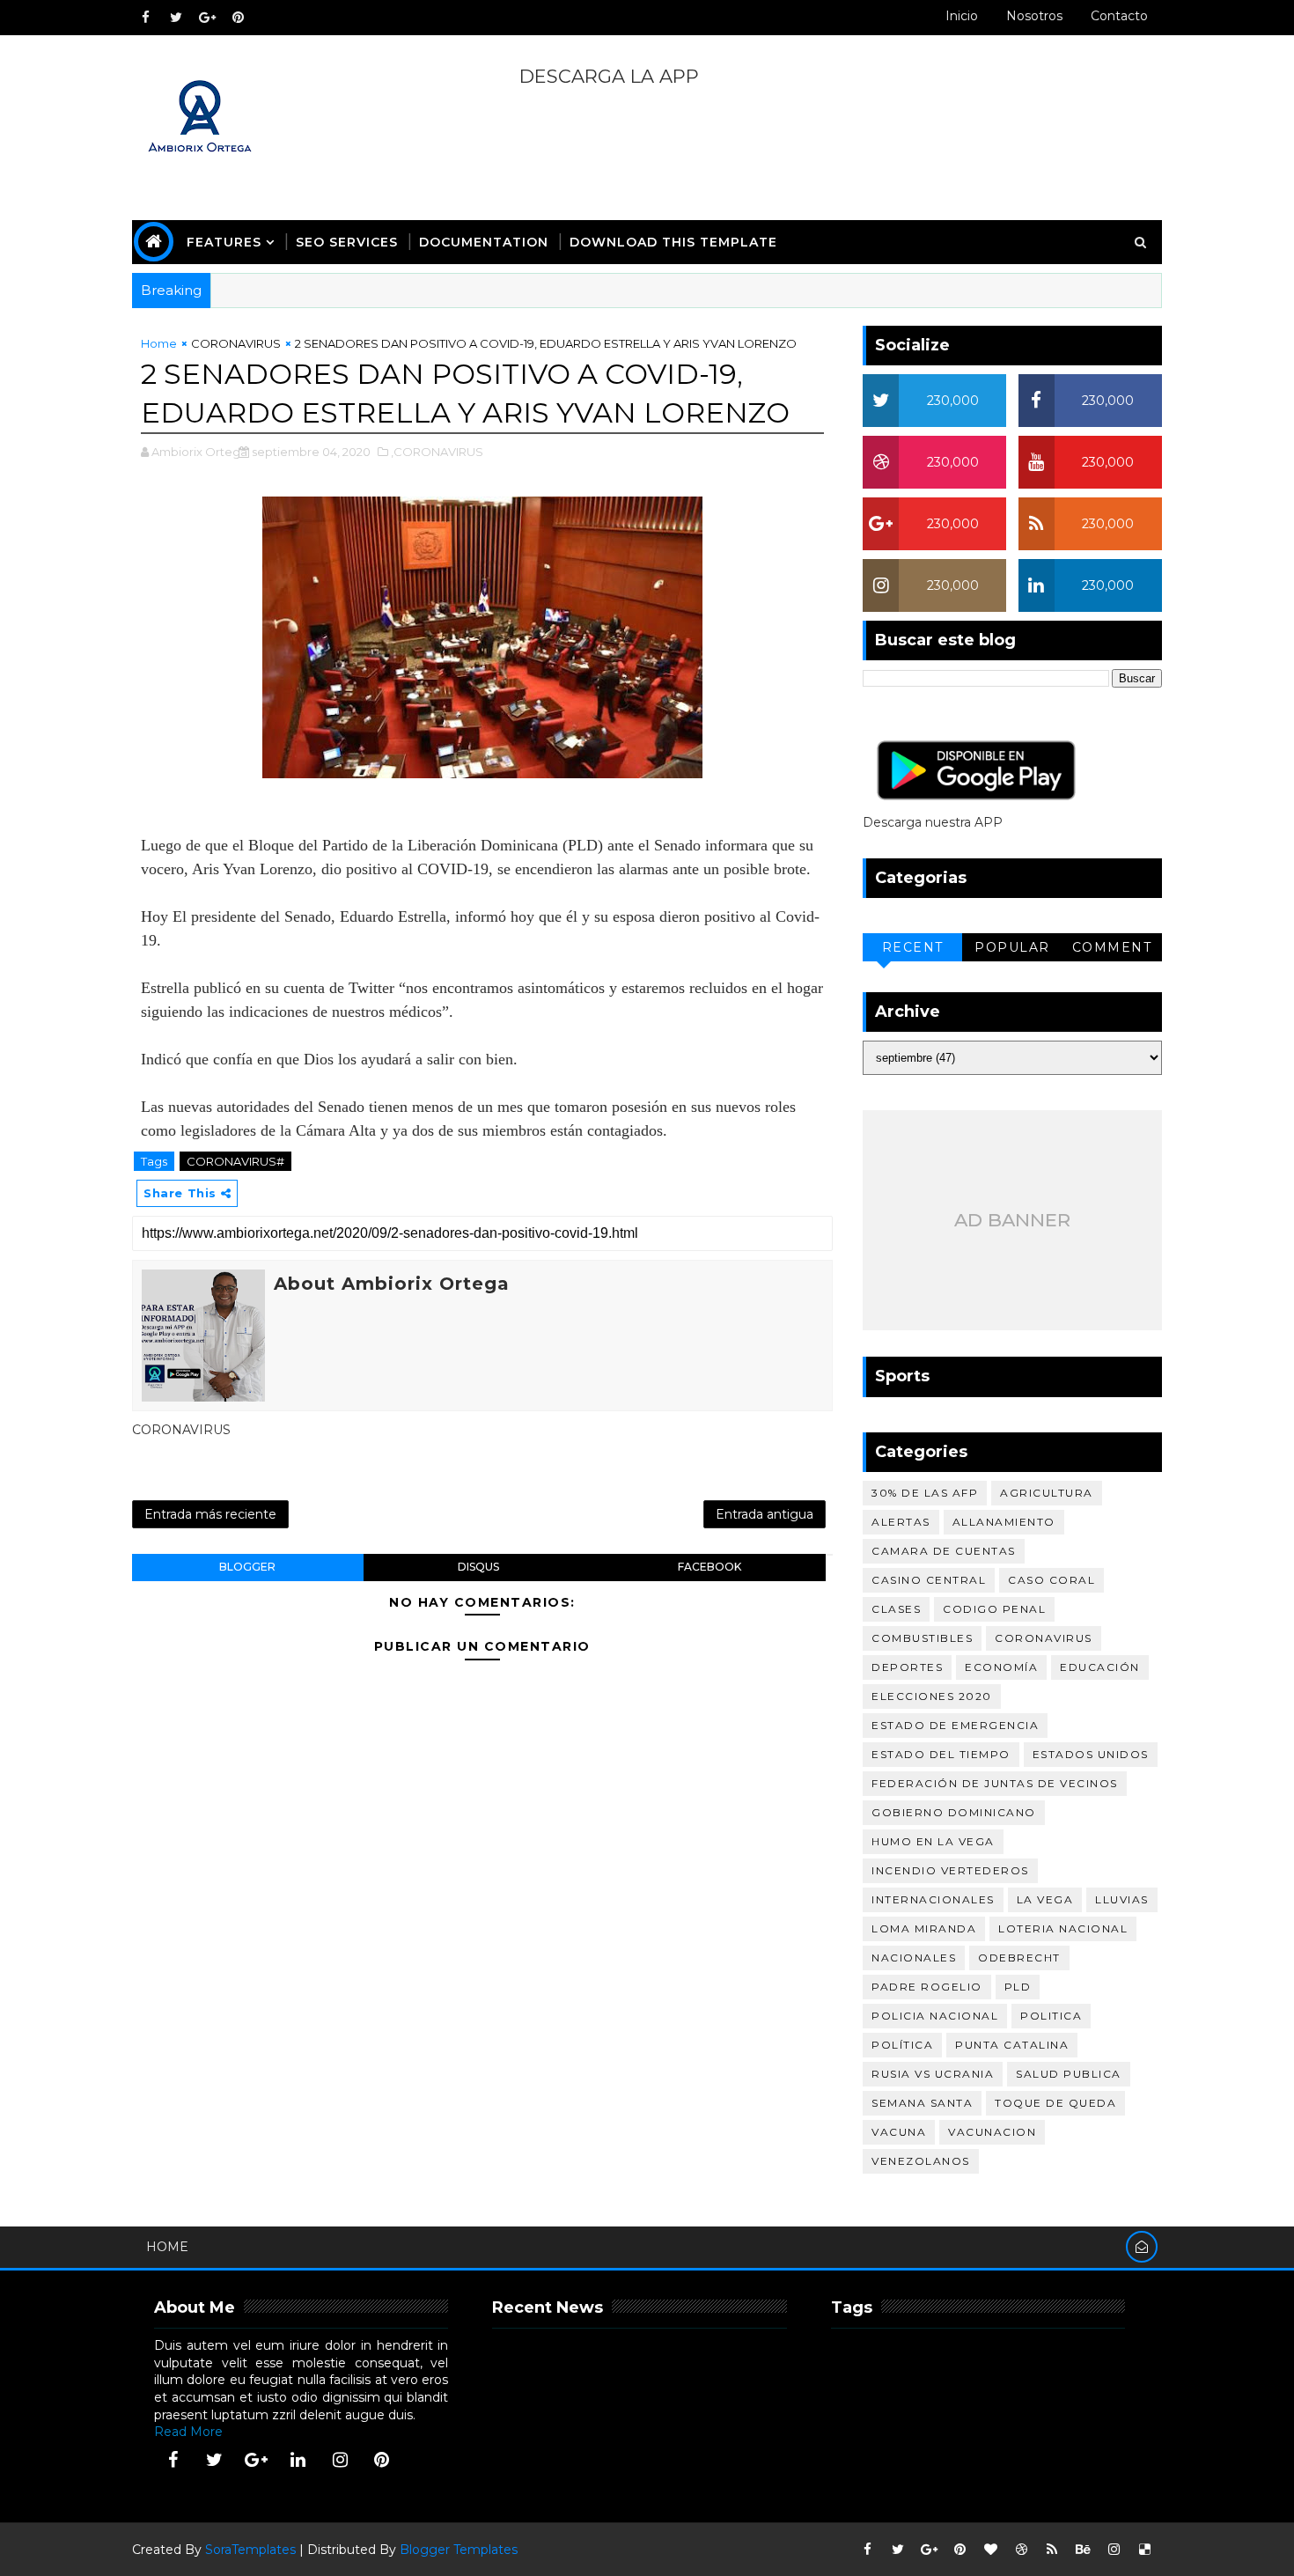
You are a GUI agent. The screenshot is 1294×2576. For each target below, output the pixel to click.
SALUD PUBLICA (1069, 2074)
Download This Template (673, 242)
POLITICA (1051, 2016)
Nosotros (1034, 16)
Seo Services (347, 242)
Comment (1112, 947)
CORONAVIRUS (236, 343)
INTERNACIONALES (933, 1899)
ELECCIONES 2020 (932, 1696)
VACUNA (899, 2132)
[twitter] (176, 18)
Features (224, 242)
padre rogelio (927, 1987)
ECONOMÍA (1001, 1667)
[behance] (1083, 2550)
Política (902, 2045)
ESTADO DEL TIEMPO (941, 1754)
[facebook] (145, 18)
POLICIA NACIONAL (935, 2016)
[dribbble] (1021, 2550)
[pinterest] (238, 18)
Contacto (1119, 16)
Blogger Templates (459, 2550)
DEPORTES (907, 1667)
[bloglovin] (990, 2550)
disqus (478, 1567)
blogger (247, 1567)
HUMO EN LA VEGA (933, 1841)
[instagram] (340, 2460)
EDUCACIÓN (1100, 1667)
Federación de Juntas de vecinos (995, 1783)
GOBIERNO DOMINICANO (954, 1812)
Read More (188, 2432)
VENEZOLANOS (921, 2161)
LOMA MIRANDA (924, 1928)
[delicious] (1144, 2550)
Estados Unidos (1091, 1754)
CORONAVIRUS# (235, 1161)
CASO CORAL (1051, 1580)
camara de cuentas (944, 1551)
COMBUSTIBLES (922, 1638)
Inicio (962, 16)
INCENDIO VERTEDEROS (950, 1870)
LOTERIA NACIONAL (1063, 1928)
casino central (929, 1580)
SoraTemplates (250, 2550)
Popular (1012, 947)
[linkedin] (298, 2460)
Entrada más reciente (210, 1514)
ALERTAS (901, 1522)
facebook (709, 1567)
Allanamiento (1004, 1522)
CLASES (896, 1609)
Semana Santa (922, 2103)
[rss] (1052, 2550)
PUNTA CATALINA (1012, 2045)
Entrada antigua (765, 1514)
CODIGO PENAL (994, 1609)
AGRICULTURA (1047, 1493)
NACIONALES (914, 1958)
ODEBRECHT (1019, 1958)
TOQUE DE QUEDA (1055, 2103)
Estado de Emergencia (955, 1725)
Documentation (484, 242)
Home (159, 343)
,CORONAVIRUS (437, 452)
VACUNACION (992, 2132)
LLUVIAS (1122, 1899)
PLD (1018, 1987)
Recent (913, 947)
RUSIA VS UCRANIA (933, 2074)
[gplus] (207, 18)
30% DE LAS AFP (925, 1493)
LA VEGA (1045, 1899)
